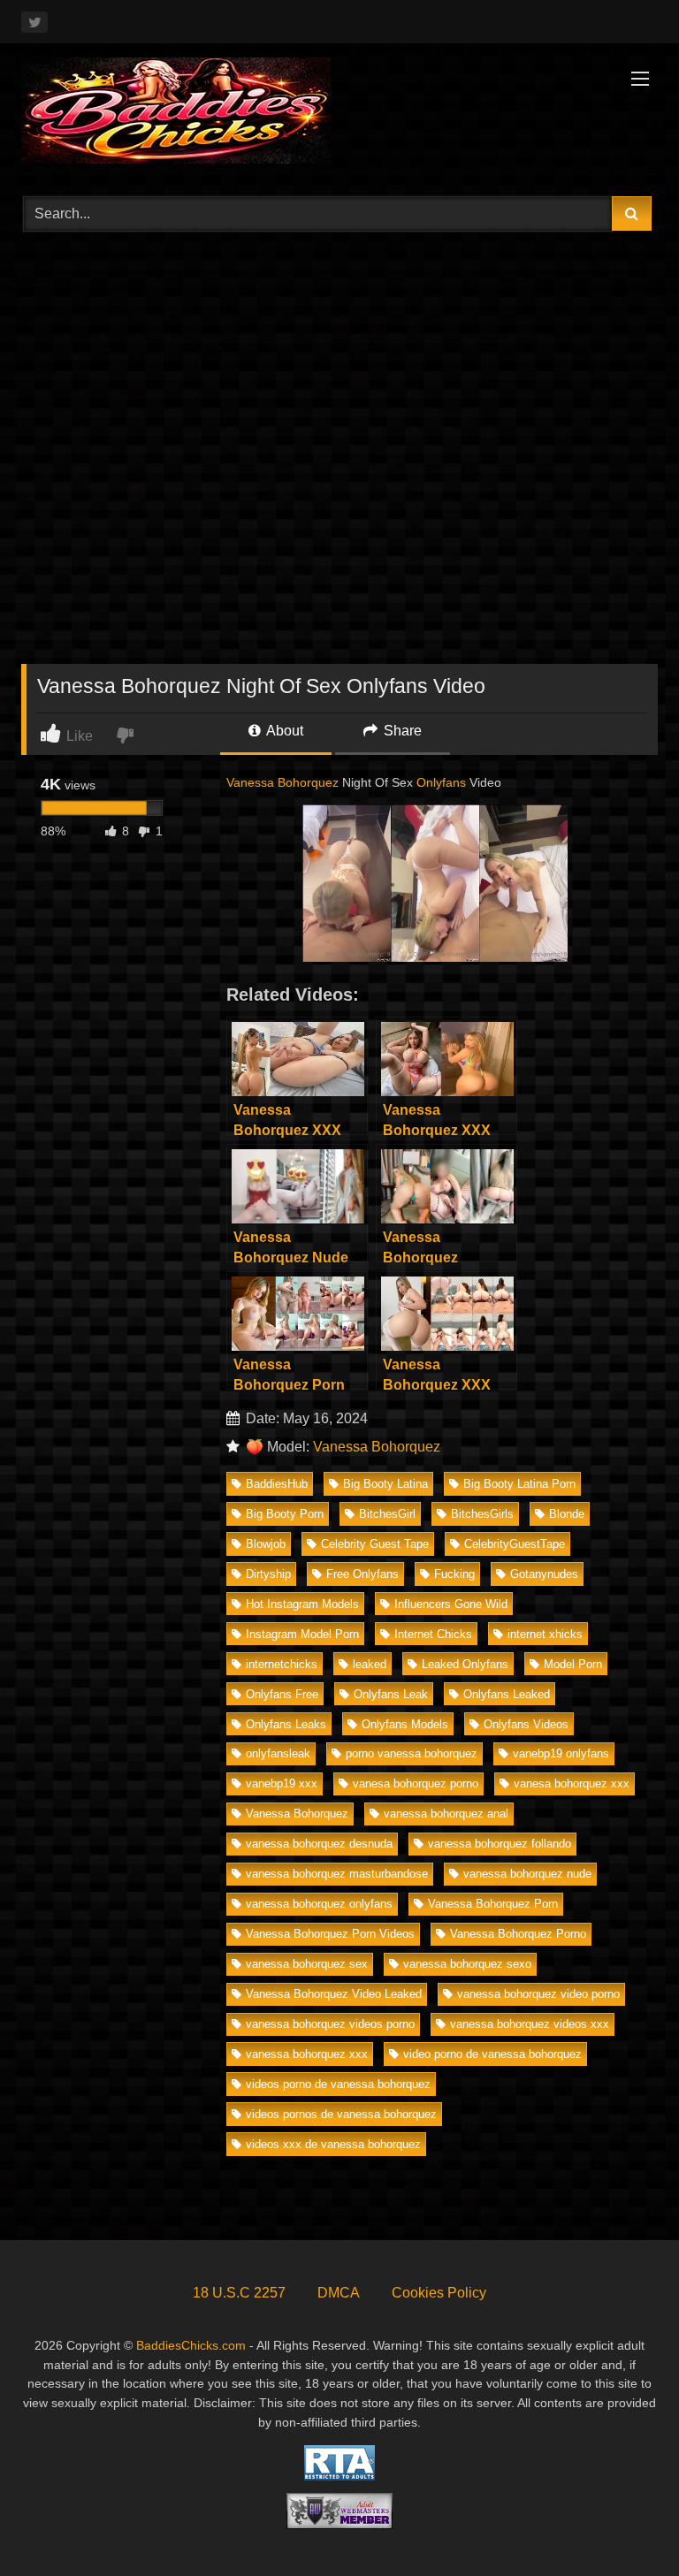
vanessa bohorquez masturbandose (337, 1874)
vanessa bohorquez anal (446, 1814)
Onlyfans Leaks (286, 1724)
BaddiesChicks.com (191, 2345)
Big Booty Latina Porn (519, 1484)
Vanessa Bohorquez (282, 782)
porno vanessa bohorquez (412, 1753)
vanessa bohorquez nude (527, 1874)
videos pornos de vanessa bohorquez (341, 2114)
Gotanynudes (544, 1574)
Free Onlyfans (362, 1574)
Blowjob (266, 1544)
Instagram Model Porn (302, 1634)
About (283, 731)
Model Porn (573, 1664)
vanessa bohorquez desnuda (319, 1844)
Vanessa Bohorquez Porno (518, 1934)
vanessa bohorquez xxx (307, 2054)
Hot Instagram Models (302, 1604)
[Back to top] (624, 2523)
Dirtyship (268, 1574)
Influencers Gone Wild (451, 1604)
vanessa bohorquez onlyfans (319, 1904)
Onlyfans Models (405, 1724)
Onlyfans (441, 782)
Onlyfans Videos (526, 1724)
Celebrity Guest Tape (375, 1544)
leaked (370, 1664)
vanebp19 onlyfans (561, 1753)
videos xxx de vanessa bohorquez (333, 2144)
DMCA (339, 2293)
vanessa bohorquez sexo (467, 1964)
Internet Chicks (433, 1634)
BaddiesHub (277, 1484)
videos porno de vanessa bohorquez (338, 2084)
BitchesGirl (387, 1514)
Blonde (567, 1514)
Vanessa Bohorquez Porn (493, 1904)
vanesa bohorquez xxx (572, 1783)
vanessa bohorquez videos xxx (530, 2024)
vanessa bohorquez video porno (538, 1994)
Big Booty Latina (385, 1484)
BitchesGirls (482, 1514)
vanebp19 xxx (282, 1783)
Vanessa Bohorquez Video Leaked (334, 1994)
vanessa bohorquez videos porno (330, 2024)
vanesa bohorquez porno (416, 1783)
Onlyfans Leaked (507, 1694)
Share (401, 731)
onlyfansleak (278, 1753)
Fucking (454, 1574)
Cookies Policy (439, 2293)
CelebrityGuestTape (515, 1544)
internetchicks (282, 1664)
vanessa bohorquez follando (500, 1844)
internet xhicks (545, 1634)
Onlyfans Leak (391, 1694)
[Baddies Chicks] (339, 114)
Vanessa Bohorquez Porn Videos (330, 1934)
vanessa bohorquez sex (307, 1964)
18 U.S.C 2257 (239, 2293)
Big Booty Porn (285, 1514)
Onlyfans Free (282, 1694)
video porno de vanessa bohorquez (492, 2054)
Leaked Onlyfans (465, 1664)
